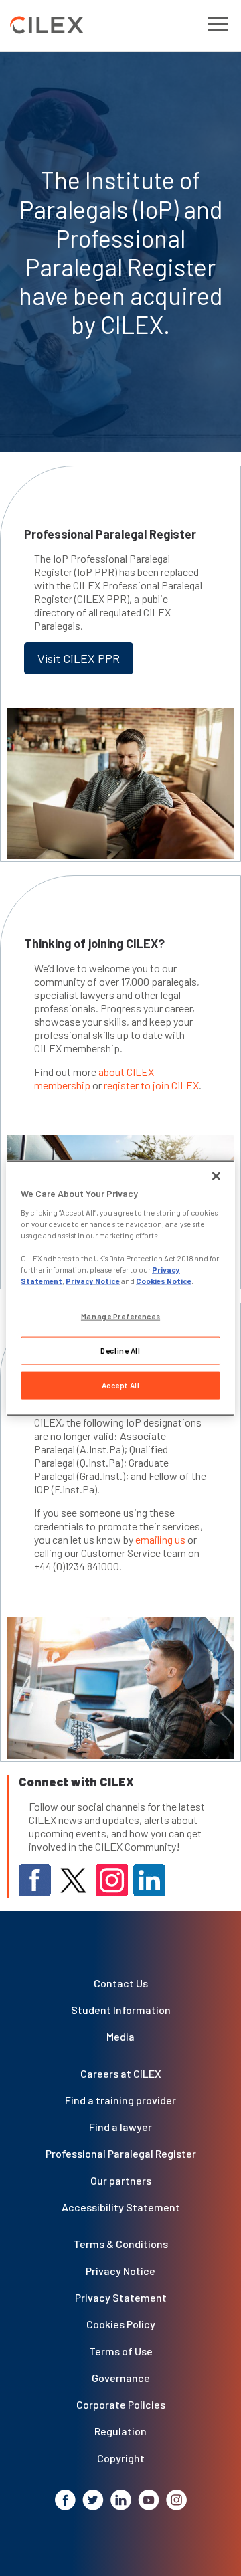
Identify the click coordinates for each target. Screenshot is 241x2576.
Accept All (121, 1385)
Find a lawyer (120, 2127)
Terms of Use (121, 2351)
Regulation (120, 2431)
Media (120, 2036)
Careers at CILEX (121, 2073)
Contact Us (121, 1983)
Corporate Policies (121, 2404)
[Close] (216, 1176)
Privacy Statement (121, 2297)
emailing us (160, 1539)
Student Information (121, 2010)
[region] (120, 1288)
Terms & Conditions (121, 2244)
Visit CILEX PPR (79, 658)
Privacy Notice (120, 2271)
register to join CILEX (151, 1085)
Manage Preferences (120, 1316)
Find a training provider (120, 2100)
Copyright (121, 2458)
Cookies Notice (164, 1281)
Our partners (121, 2180)
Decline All (120, 1351)
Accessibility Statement (121, 2207)
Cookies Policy (121, 2324)
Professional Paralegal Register (121, 2153)
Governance (121, 2378)
